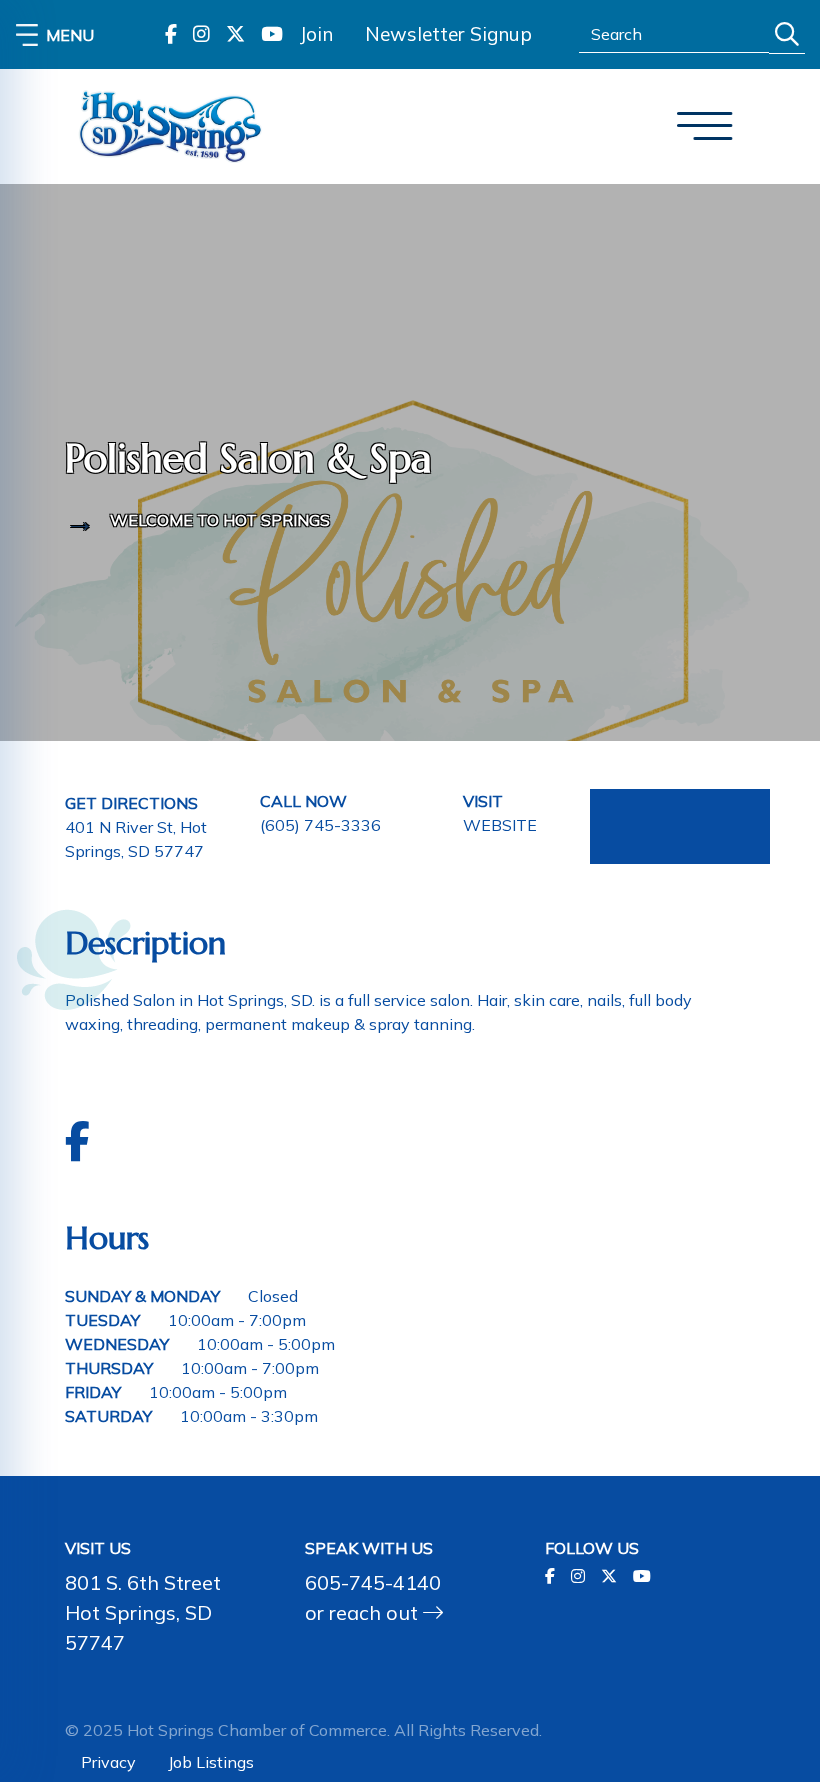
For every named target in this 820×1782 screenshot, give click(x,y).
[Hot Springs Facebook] (171, 34)
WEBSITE (500, 825)
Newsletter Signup (448, 34)
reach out (376, 1612)
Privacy (108, 1762)
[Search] (787, 34)
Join (316, 34)
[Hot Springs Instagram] (201, 34)
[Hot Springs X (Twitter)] (235, 34)
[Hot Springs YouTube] (272, 34)
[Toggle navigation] (705, 126)
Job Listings (211, 1762)
